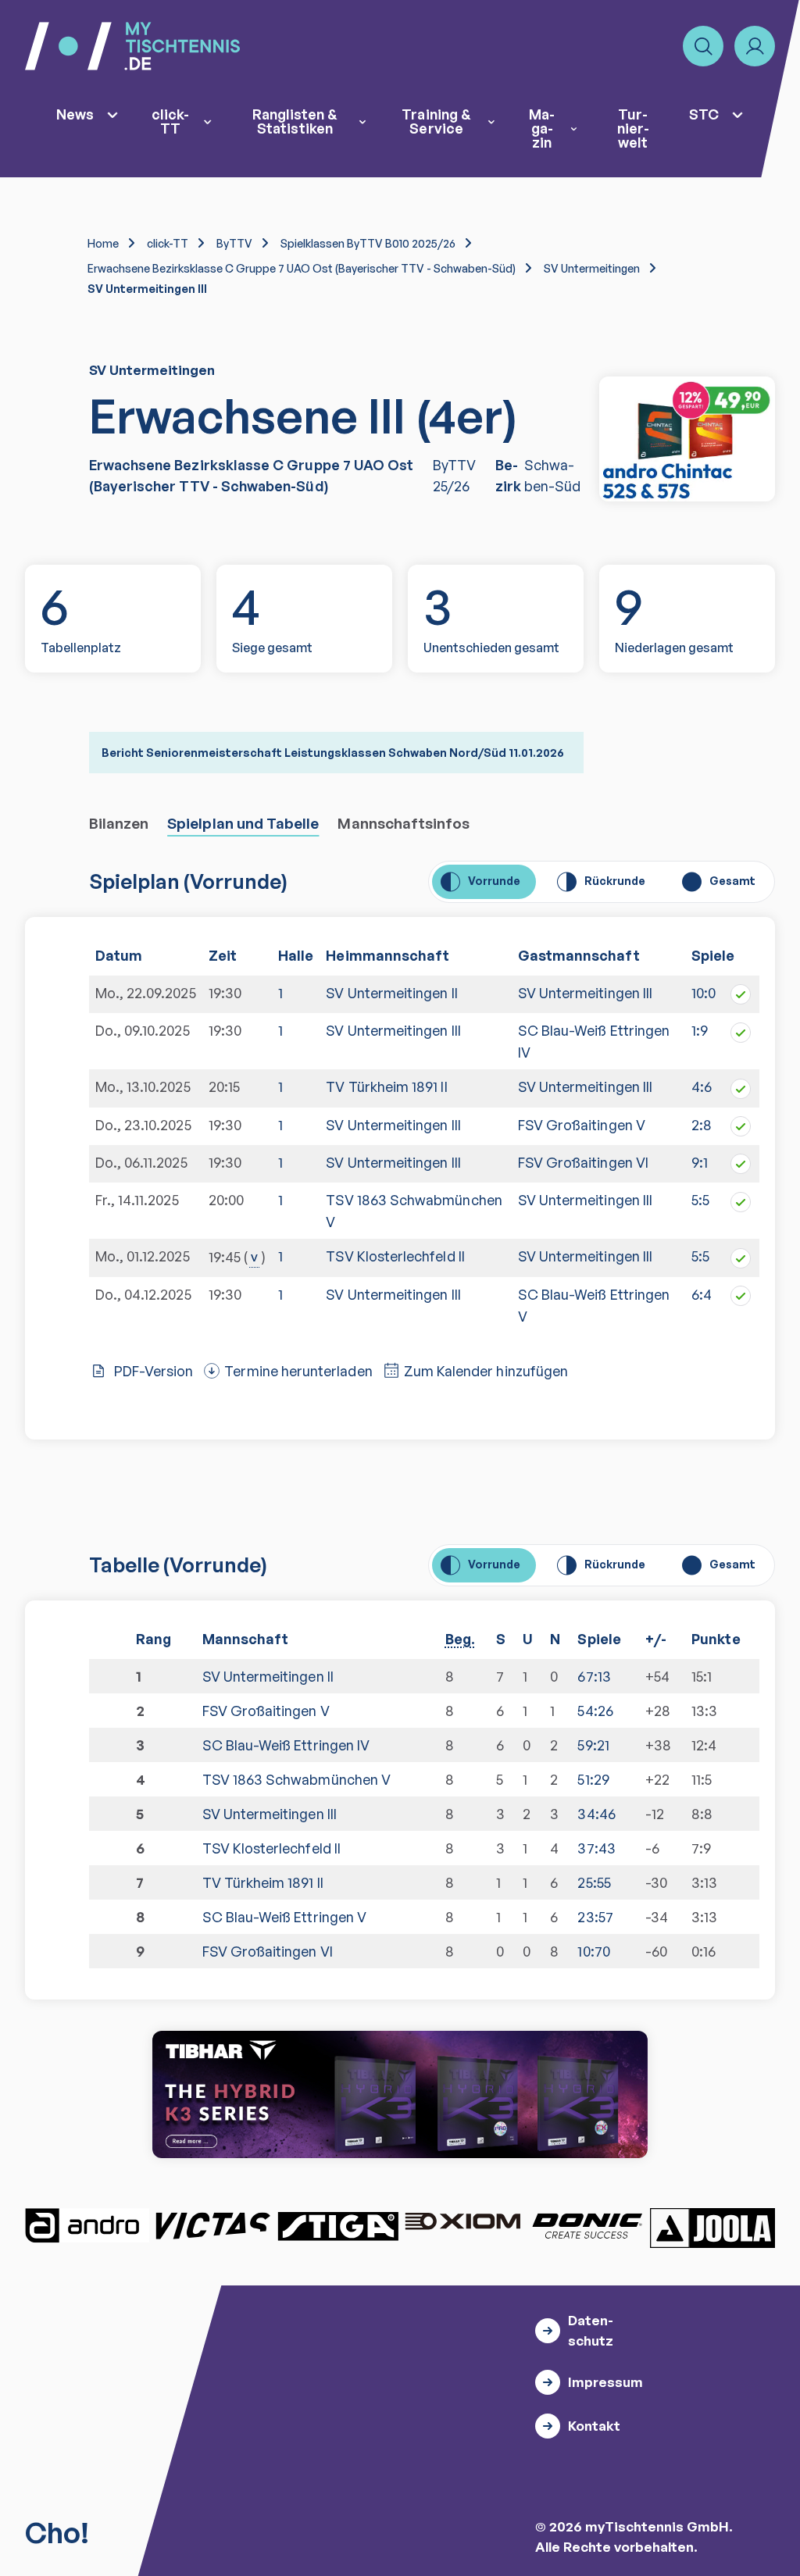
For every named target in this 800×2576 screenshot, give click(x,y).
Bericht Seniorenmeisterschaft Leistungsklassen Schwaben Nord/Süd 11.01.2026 (333, 753)
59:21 (593, 1745)
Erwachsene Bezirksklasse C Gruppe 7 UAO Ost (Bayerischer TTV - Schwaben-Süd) (302, 268)
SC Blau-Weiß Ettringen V (285, 1917)
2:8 (702, 1125)
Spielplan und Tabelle (243, 823)
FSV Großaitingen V (582, 1125)
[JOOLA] (712, 2228)
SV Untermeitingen (592, 268)
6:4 (702, 1294)
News (75, 114)
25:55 (594, 1882)
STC (704, 114)
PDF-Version (154, 1371)
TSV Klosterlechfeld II (395, 1256)
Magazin (542, 128)
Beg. (460, 1639)
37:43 (596, 1848)
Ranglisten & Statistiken (295, 121)
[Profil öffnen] (755, 46)
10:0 (704, 993)
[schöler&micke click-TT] (687, 439)
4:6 (702, 1086)
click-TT (170, 121)
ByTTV (234, 243)
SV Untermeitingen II (391, 993)
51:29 (593, 1779)
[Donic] (587, 2225)
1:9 (700, 1030)
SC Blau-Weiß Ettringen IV (286, 1745)
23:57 (595, 1917)
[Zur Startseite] (132, 46)
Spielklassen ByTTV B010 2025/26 (368, 243)
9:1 (700, 1162)
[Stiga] (337, 2225)
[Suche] (703, 46)
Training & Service (436, 121)
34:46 (596, 1814)
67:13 (594, 1676)
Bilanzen (119, 823)
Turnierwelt (633, 128)
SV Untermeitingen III (585, 993)
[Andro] (87, 2225)
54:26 (595, 1711)
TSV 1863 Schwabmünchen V (414, 1211)
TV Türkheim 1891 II (386, 1086)
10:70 (593, 1951)
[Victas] (212, 2225)
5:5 (700, 1200)
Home (103, 243)
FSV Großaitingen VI (583, 1162)
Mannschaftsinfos (404, 823)
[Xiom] (462, 2223)
